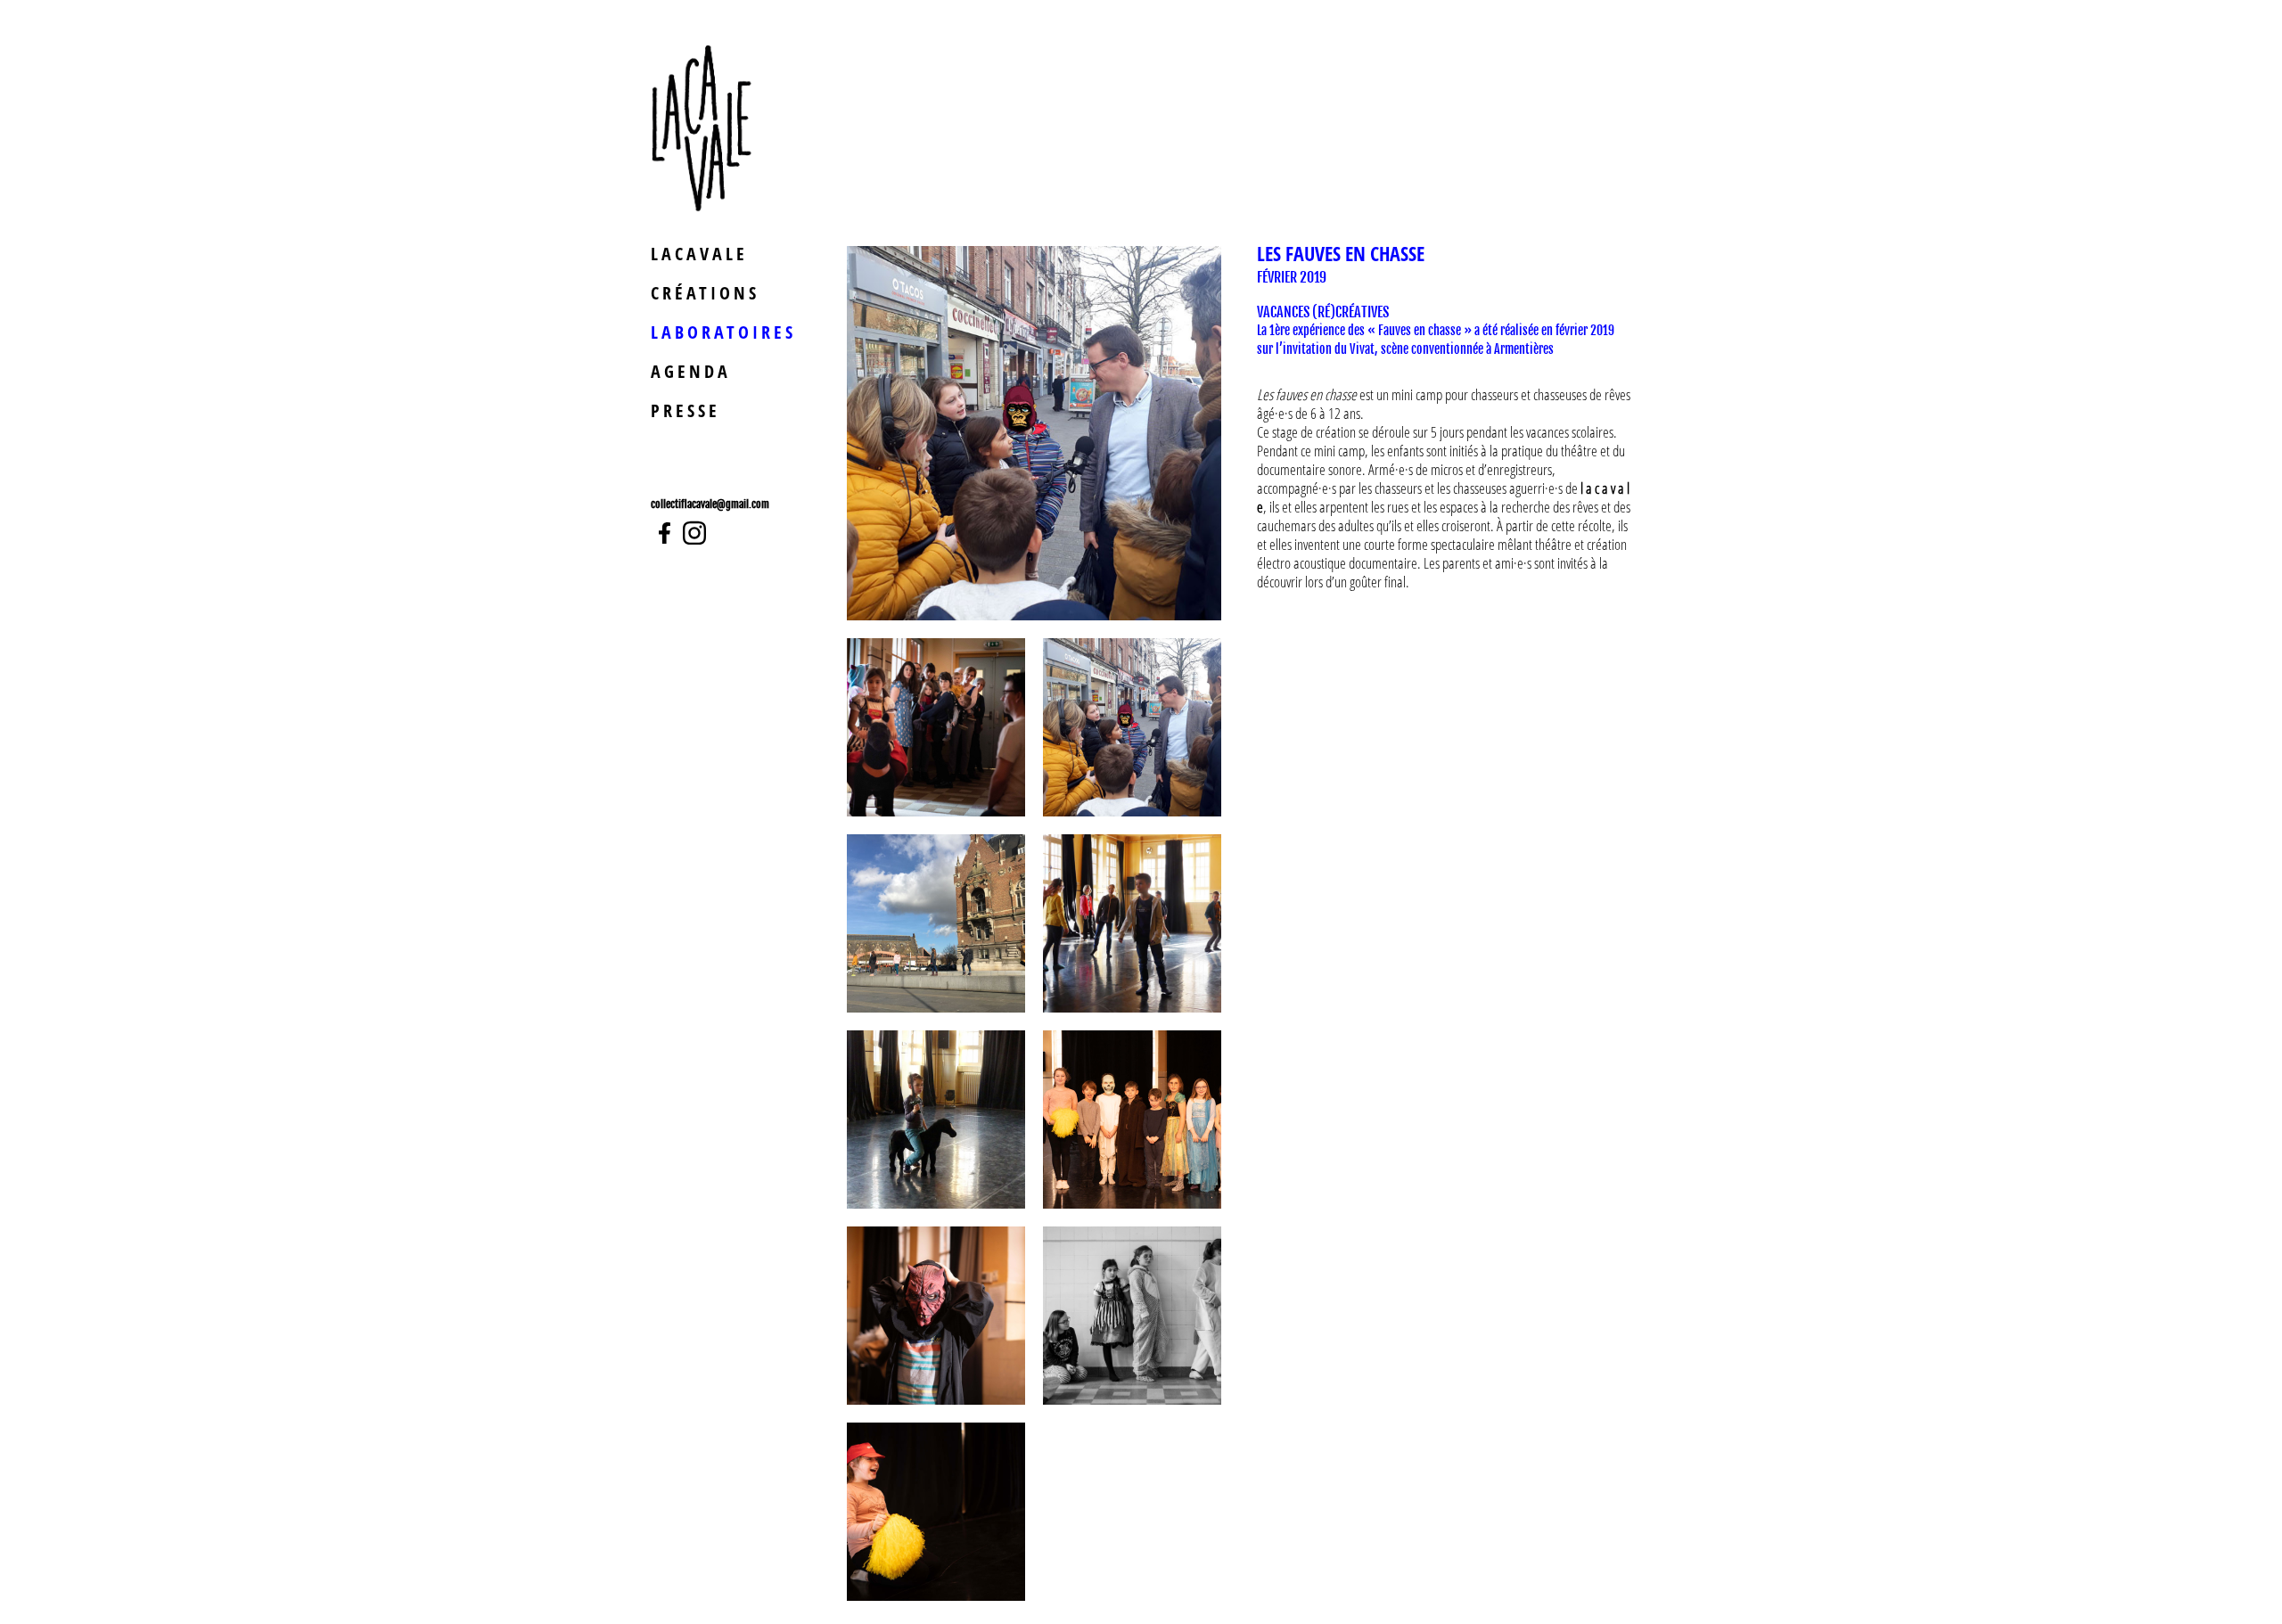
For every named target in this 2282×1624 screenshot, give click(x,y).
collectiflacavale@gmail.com (710, 504)
